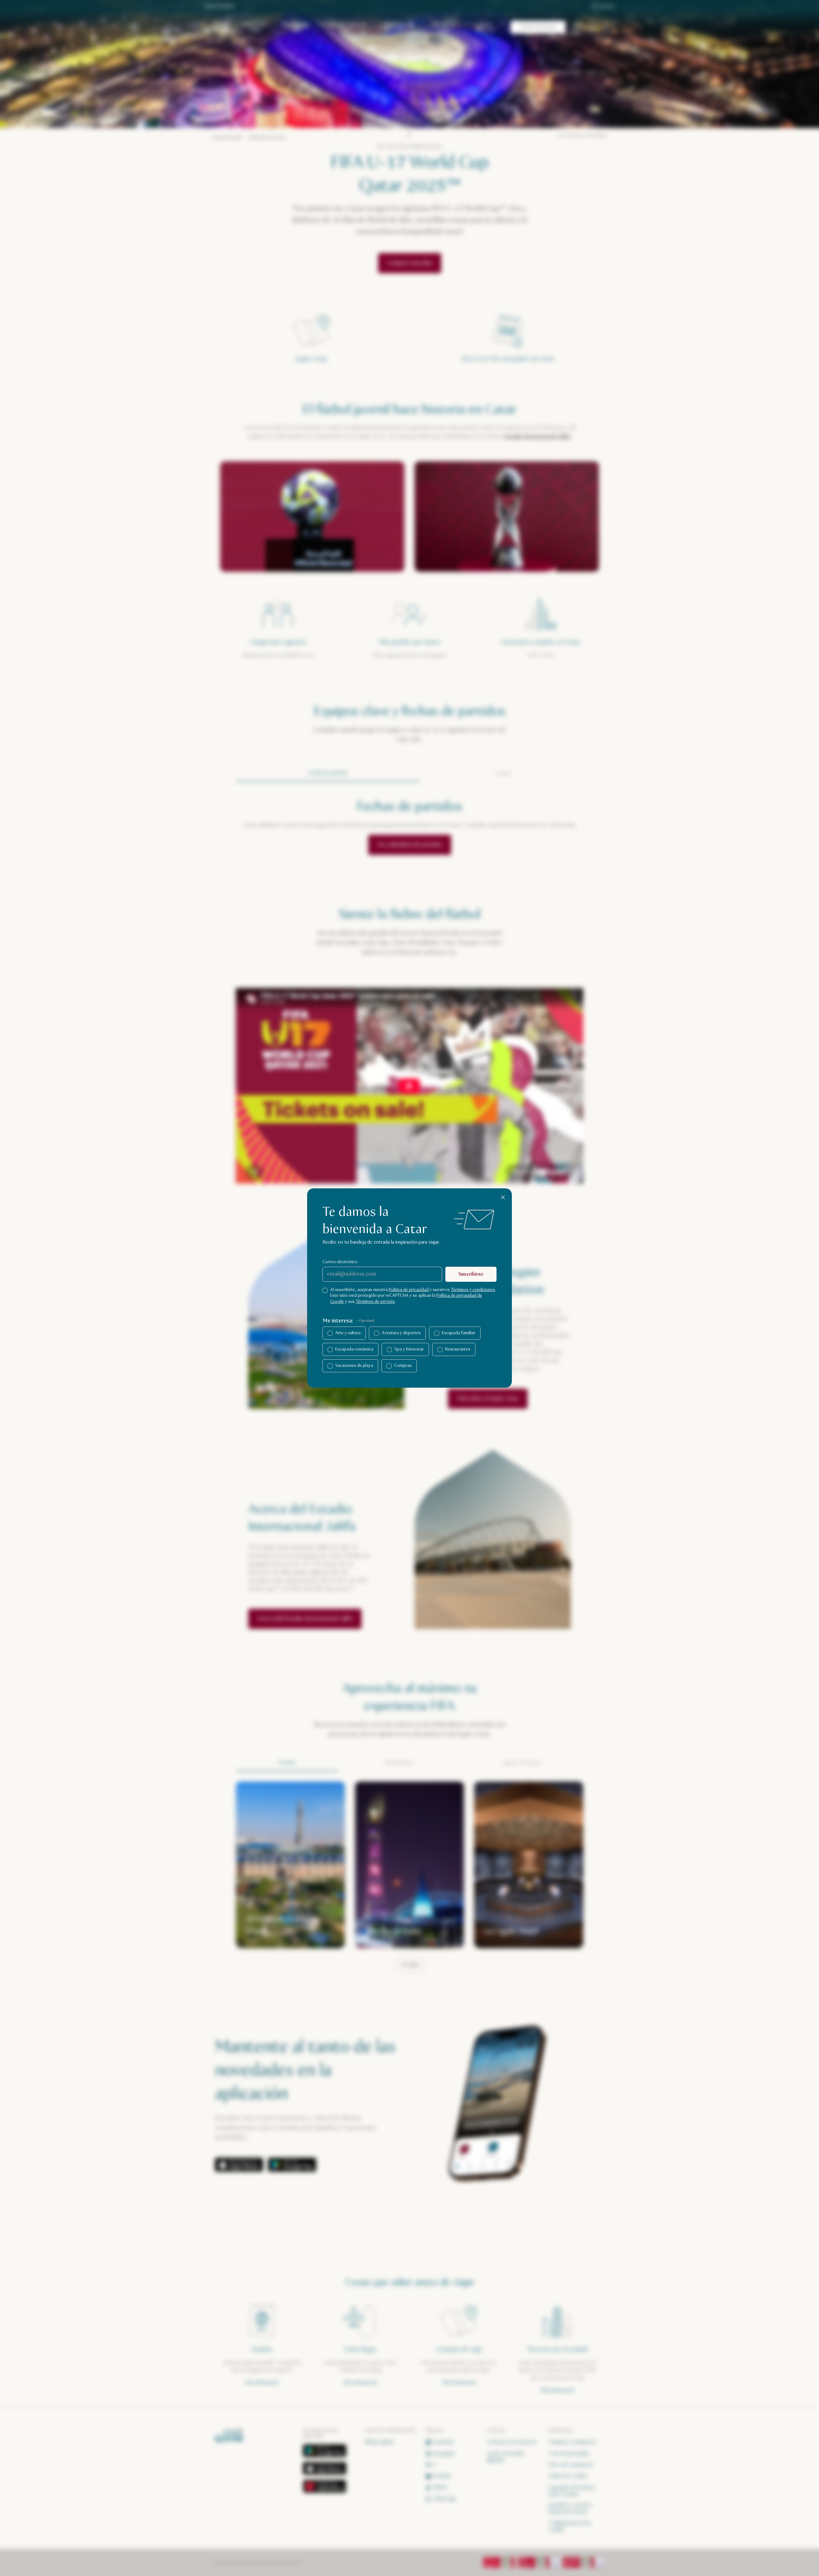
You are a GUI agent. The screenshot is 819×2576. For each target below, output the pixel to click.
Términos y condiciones (473, 1290)
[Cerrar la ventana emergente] (503, 1197)
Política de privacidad (409, 1290)
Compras (403, 1366)
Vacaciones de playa (354, 1366)
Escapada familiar (459, 1333)
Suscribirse (471, 1274)
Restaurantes (458, 1349)
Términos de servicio (375, 1302)
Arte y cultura (348, 1333)
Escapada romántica (354, 1349)
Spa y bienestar (409, 1349)
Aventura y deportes (401, 1333)
